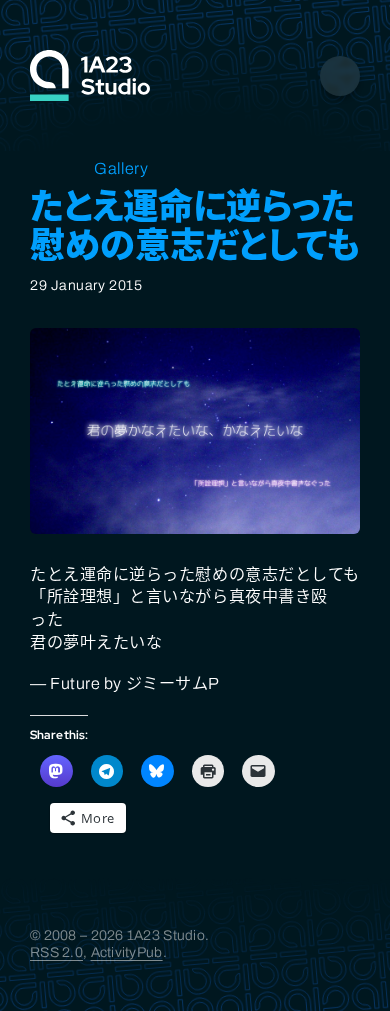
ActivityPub (127, 952)
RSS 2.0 (56, 952)
